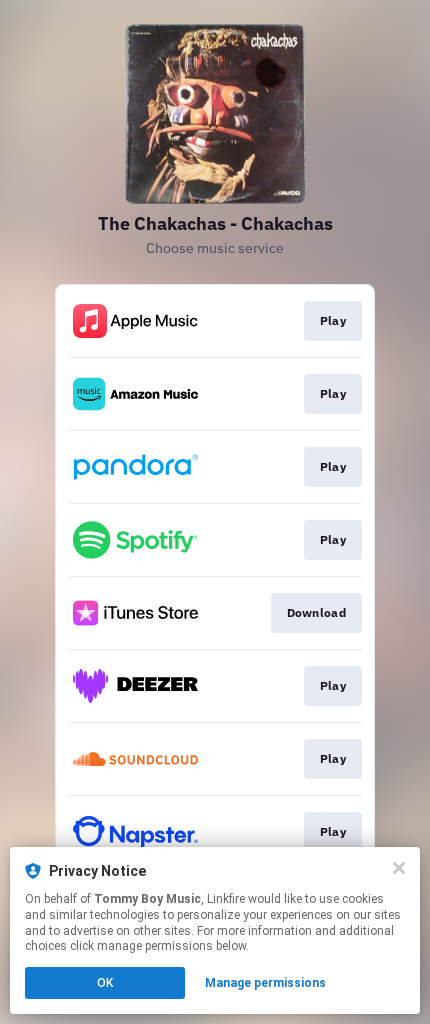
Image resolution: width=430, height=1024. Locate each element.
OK (105, 983)
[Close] (399, 868)
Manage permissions (265, 983)
